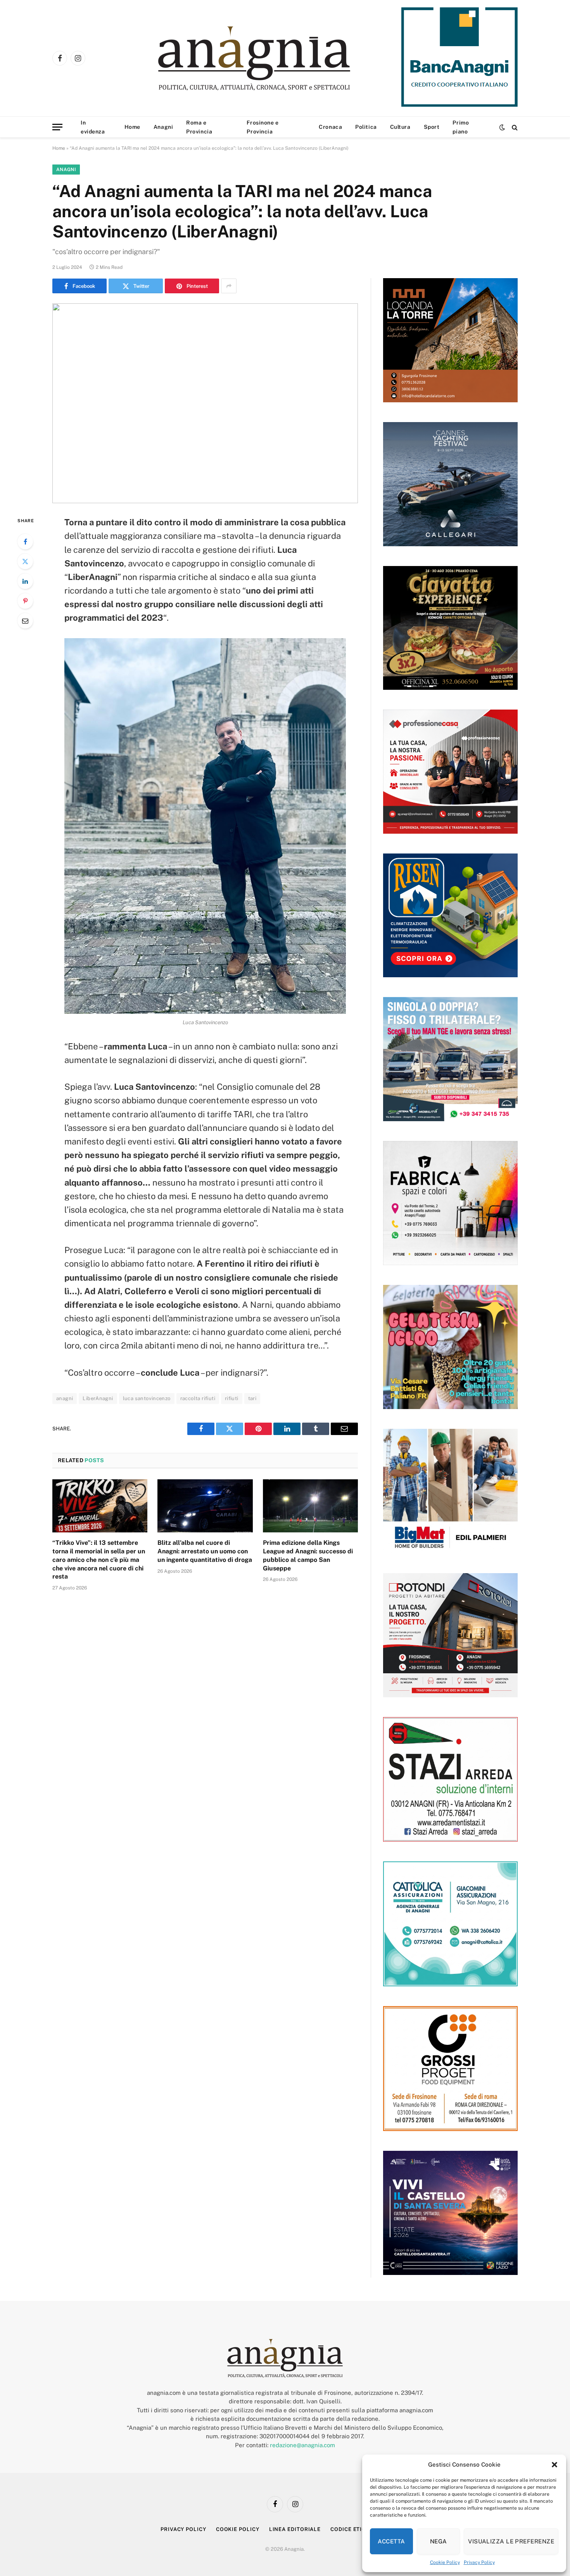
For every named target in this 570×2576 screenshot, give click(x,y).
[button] (554, 2465)
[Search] (514, 127)
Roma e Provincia (199, 127)
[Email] (25, 621)
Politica (366, 127)
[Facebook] (25, 542)
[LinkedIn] (25, 581)
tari (252, 1398)
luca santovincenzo (147, 1398)
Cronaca (330, 127)
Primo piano (461, 127)
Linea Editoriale (295, 2529)
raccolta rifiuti (198, 1398)
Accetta (391, 2541)
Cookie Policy (445, 2562)
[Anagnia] (276, 58)
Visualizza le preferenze (511, 2541)
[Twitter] (25, 561)
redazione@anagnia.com (302, 2445)
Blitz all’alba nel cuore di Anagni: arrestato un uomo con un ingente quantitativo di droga (205, 1551)
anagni (65, 1398)
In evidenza (93, 127)
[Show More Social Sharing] (229, 286)
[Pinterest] (25, 601)
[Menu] (57, 127)
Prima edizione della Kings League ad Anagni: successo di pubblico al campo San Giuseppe (308, 1555)
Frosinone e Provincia (263, 127)
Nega (439, 2541)
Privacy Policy (479, 2562)
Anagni (163, 127)
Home (132, 127)
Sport (432, 127)
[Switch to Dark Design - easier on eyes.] (502, 127)
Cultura (400, 127)
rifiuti (232, 1398)
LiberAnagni (98, 1398)
